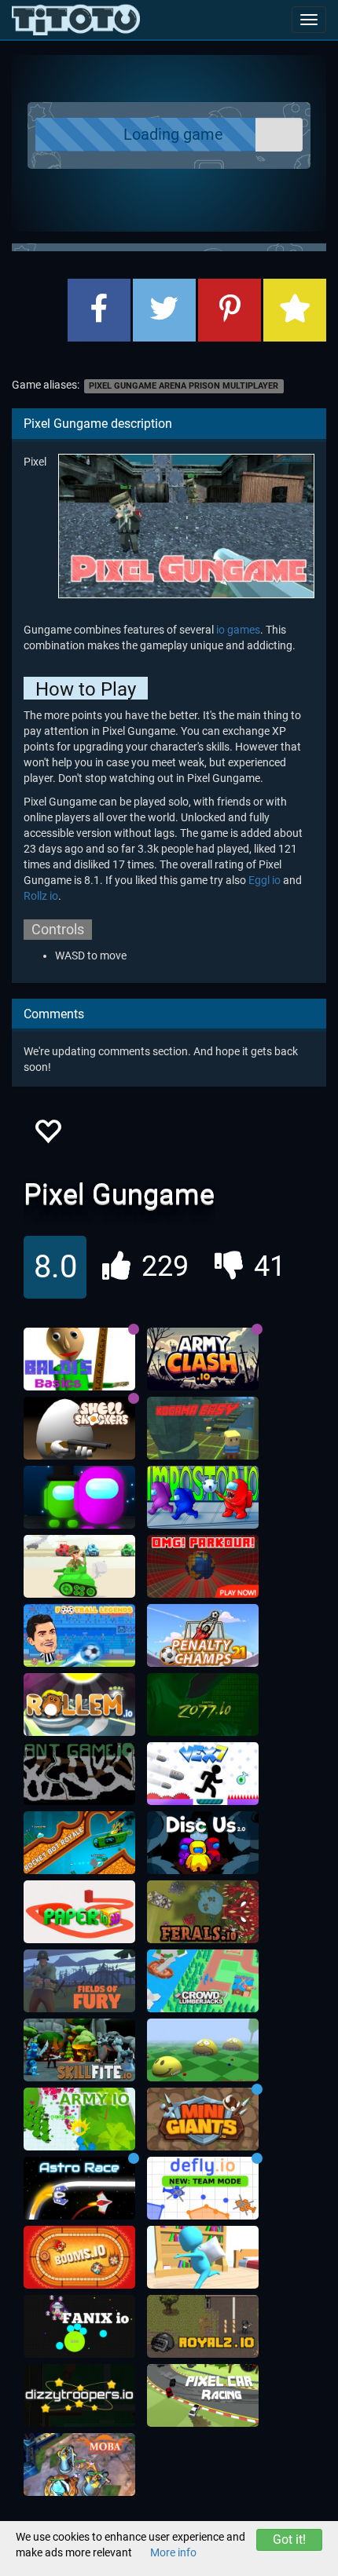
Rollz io (41, 896)
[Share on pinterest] (230, 310)
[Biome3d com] (203, 2050)
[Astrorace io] (79, 2188)
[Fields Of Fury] (79, 1981)
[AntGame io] (79, 1774)
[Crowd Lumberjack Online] (203, 1981)
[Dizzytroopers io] (79, 2395)
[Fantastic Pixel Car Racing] (203, 2395)
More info (173, 2552)
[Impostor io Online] (203, 1497)
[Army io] (79, 2119)
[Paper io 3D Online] (79, 1912)
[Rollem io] (79, 1705)
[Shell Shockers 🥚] (79, 1428)
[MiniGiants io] (203, 2119)
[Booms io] (79, 2257)
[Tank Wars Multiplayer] (79, 1566)
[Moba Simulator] (79, 2465)
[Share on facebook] (99, 310)
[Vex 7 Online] (203, 1774)
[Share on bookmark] (295, 310)
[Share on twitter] (164, 310)
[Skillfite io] (79, 2050)
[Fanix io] (79, 2326)
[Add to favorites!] (47, 1136)
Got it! (289, 2539)
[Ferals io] (203, 1912)
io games (238, 630)
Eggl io (265, 880)
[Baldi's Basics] (79, 1359)
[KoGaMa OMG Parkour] (203, 1566)
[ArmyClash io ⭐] (203, 1359)
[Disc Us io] (203, 1843)
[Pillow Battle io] (203, 2257)
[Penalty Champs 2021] (203, 1635)
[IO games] (76, 20)
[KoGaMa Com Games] (203, 1428)
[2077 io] (203, 1705)
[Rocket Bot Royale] (79, 1843)
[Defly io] (203, 2188)
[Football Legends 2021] (79, 1635)
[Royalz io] (203, 2326)
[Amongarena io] (79, 1497)
